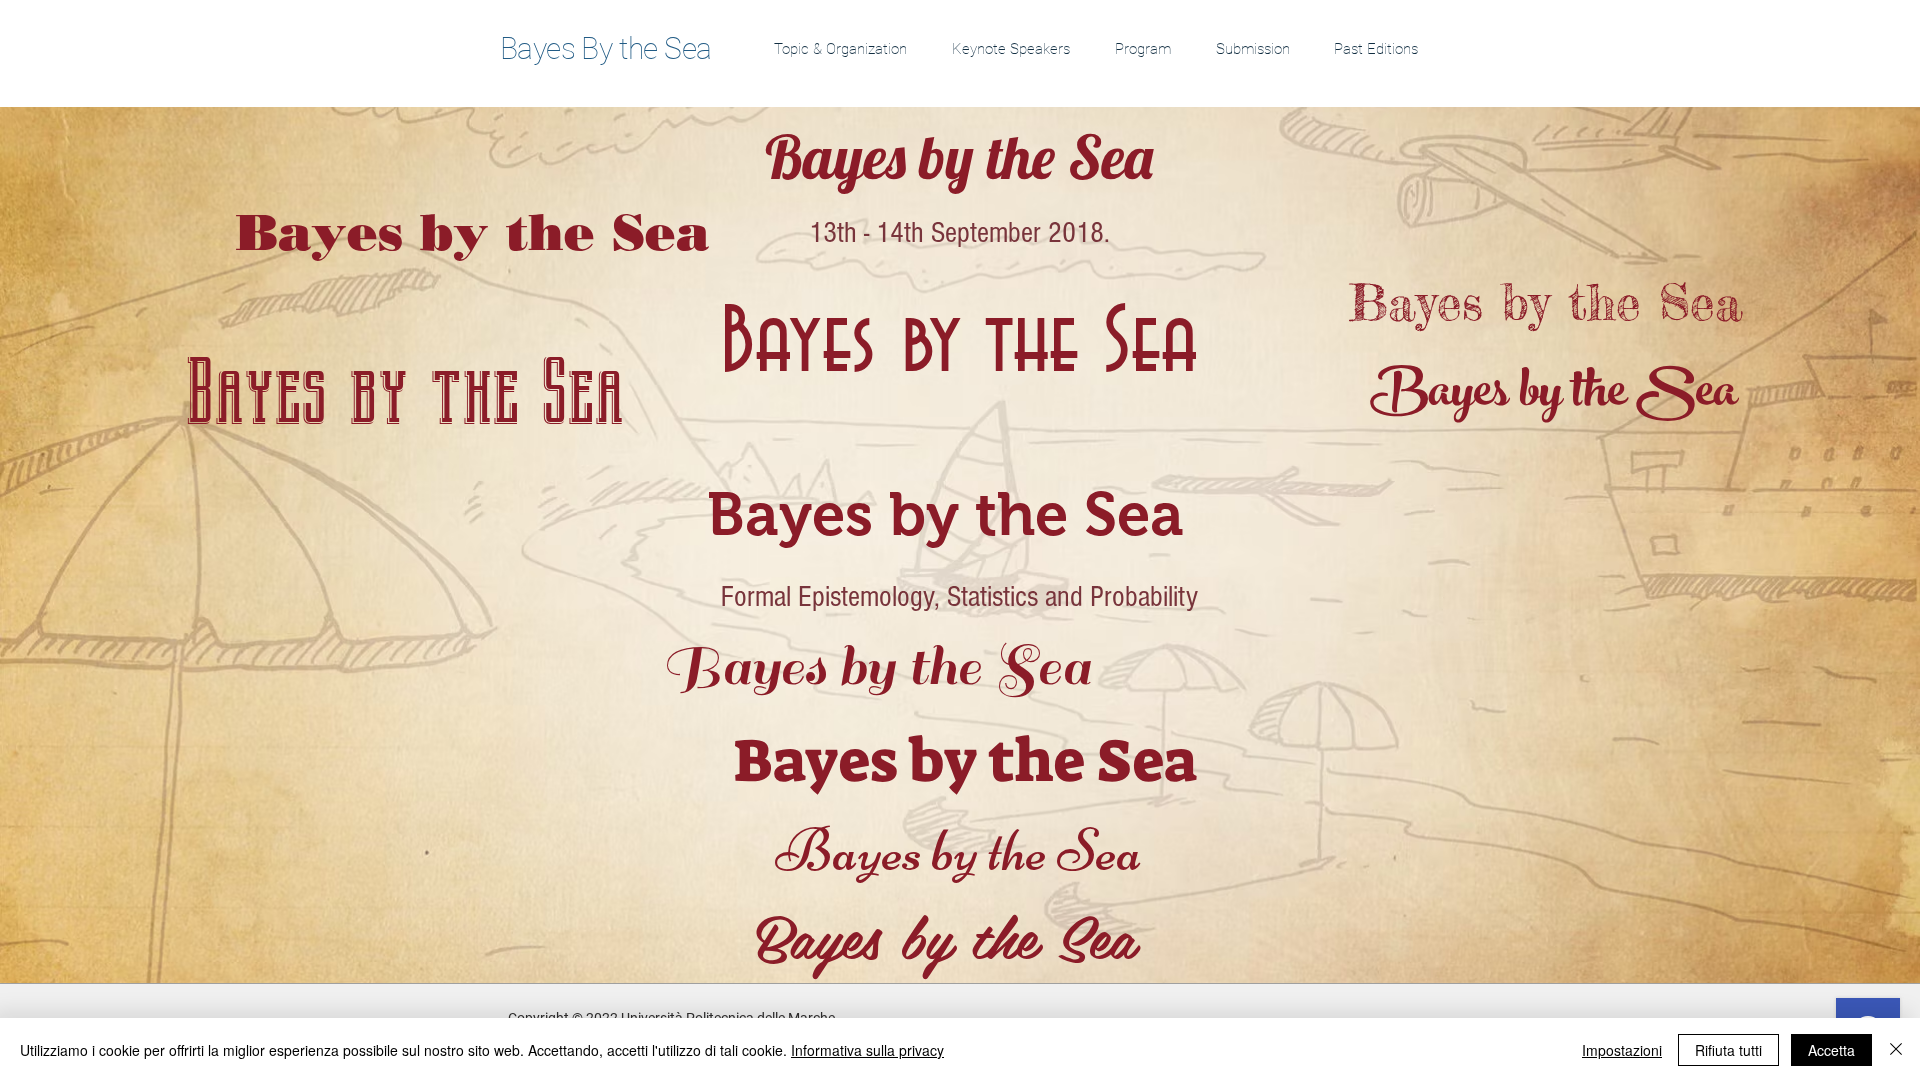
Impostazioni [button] (1622, 1050)
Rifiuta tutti (1728, 1050)
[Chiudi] (1896, 1050)
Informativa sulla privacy (867, 1050)
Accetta (1831, 1050)
